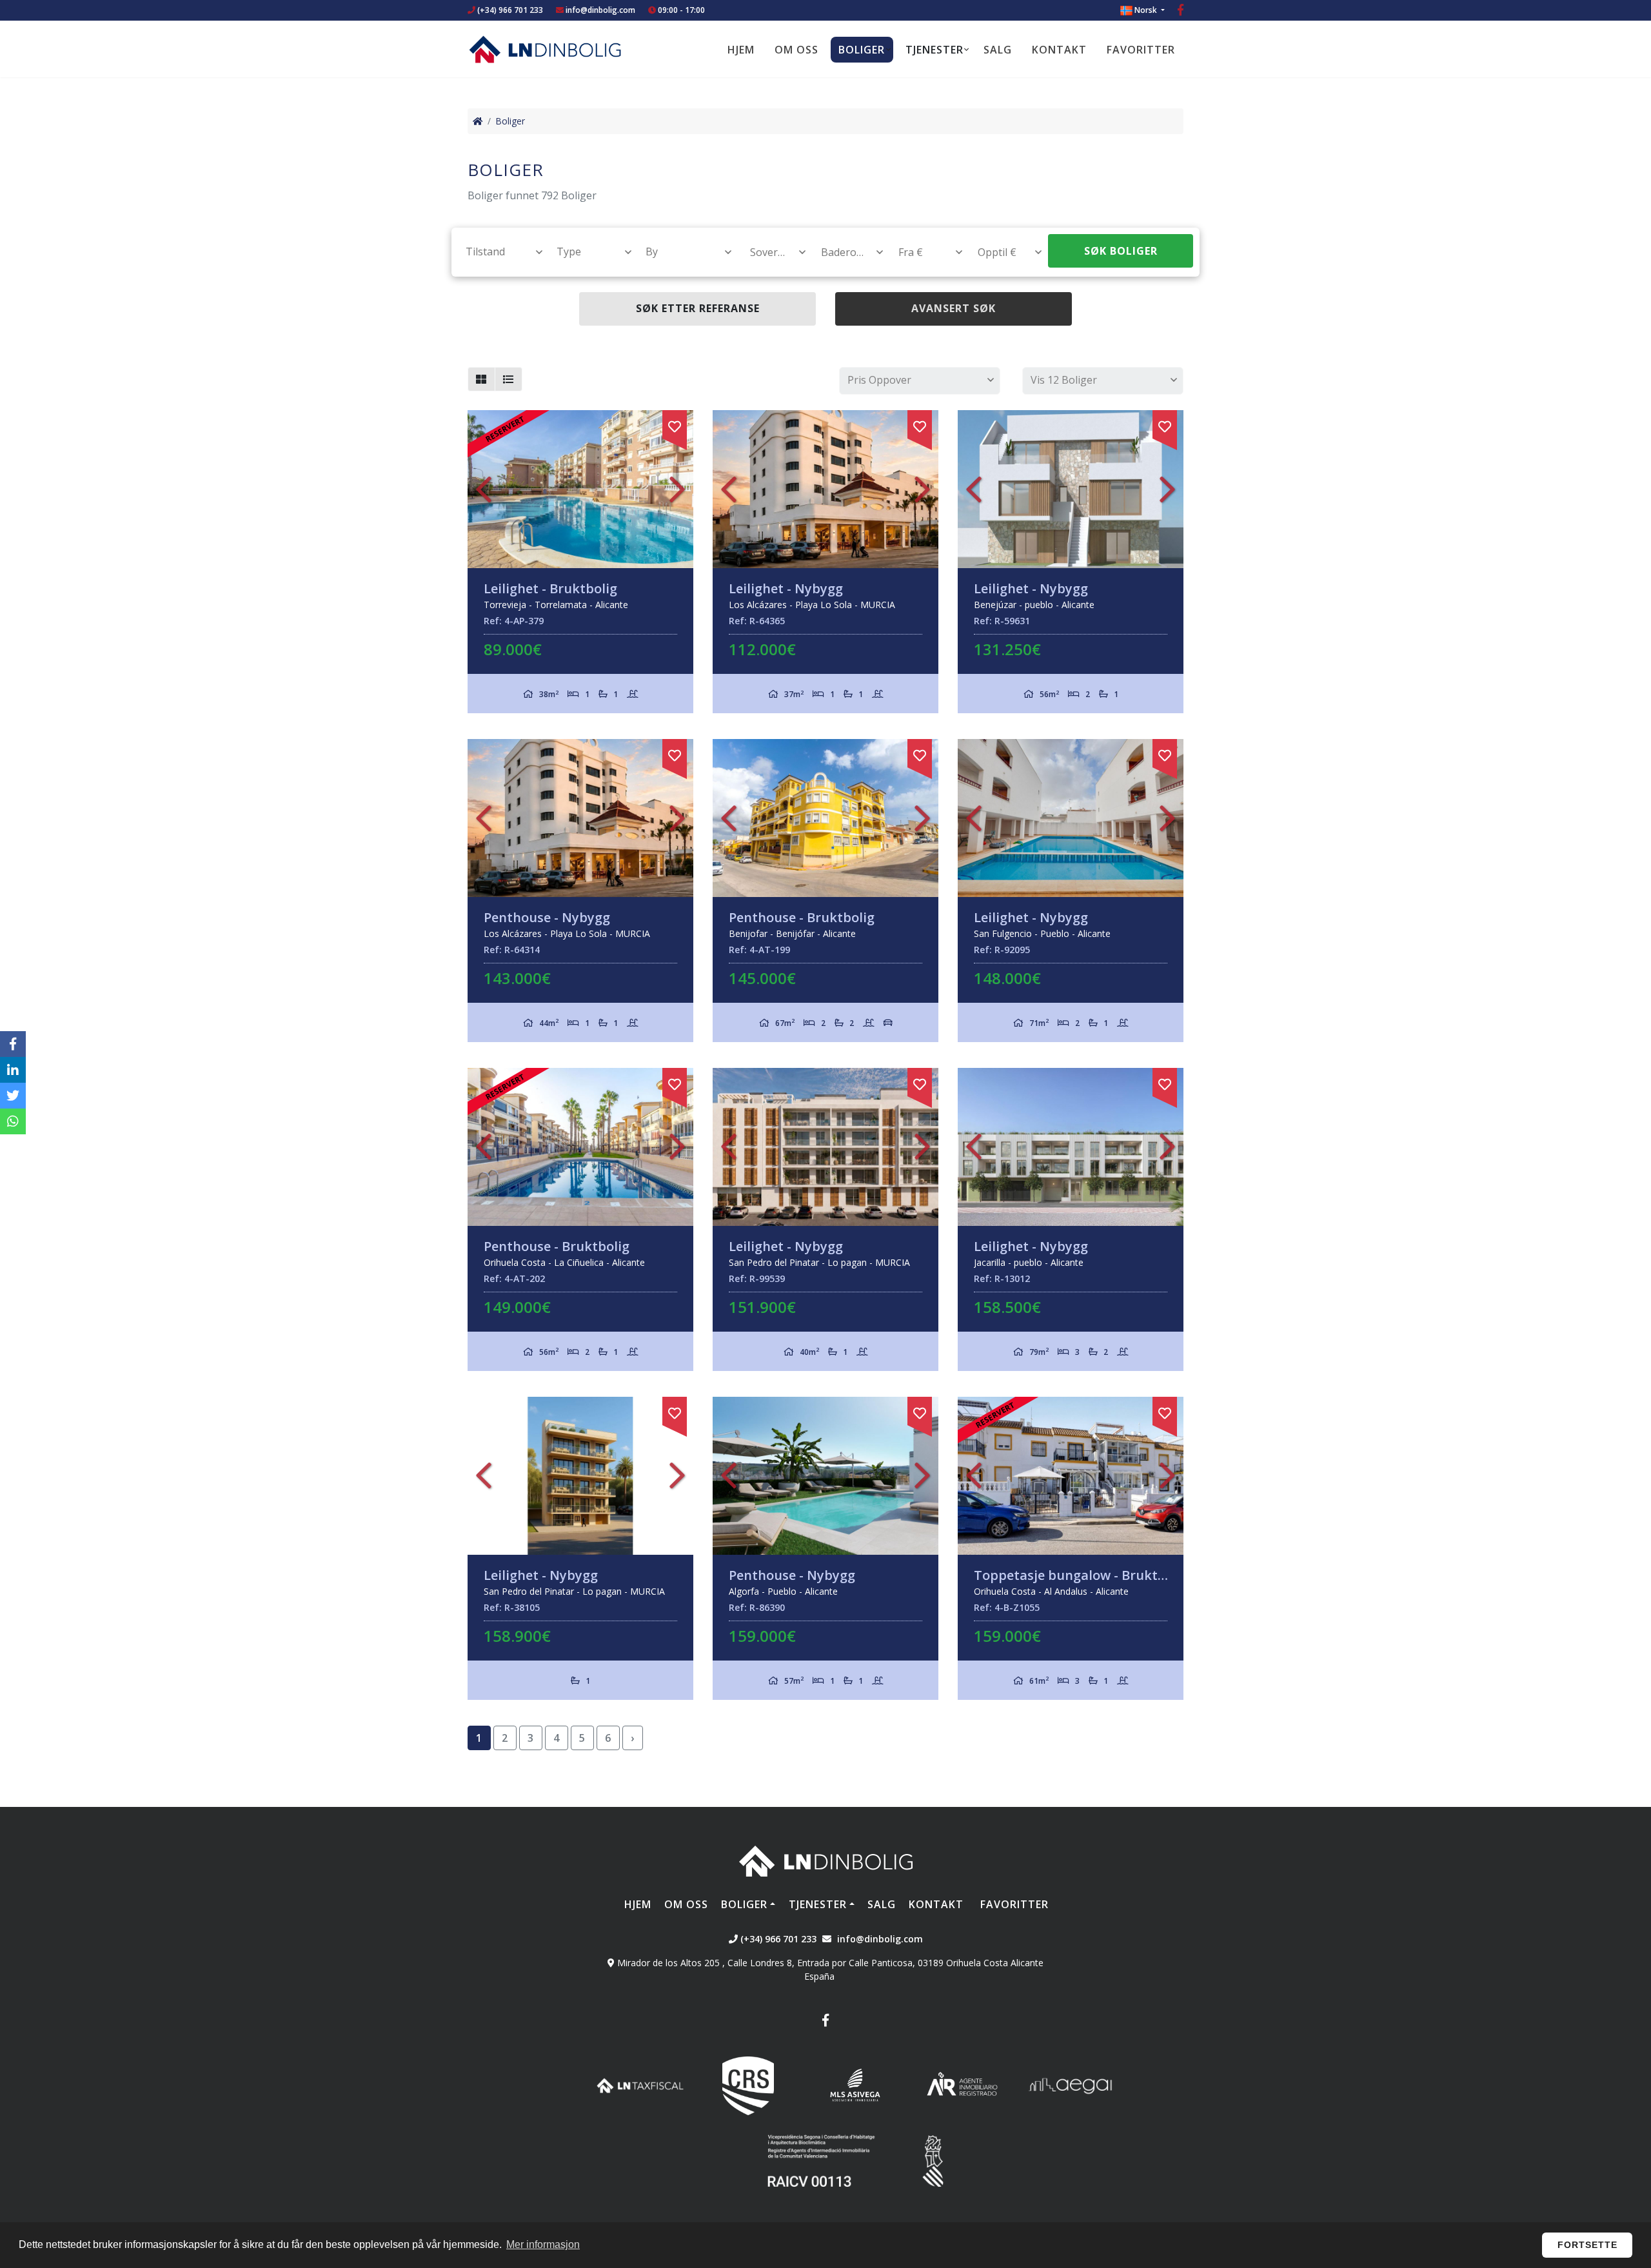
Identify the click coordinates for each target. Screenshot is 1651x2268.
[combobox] (497, 251)
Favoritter (1141, 50)
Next (677, 489)
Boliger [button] (862, 50)
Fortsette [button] (1587, 2245)
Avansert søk (954, 308)
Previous (484, 489)
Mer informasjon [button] (543, 2244)
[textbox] (498, 251)
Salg (998, 50)
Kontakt (1059, 50)
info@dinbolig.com (600, 10)
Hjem (741, 50)
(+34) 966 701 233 (509, 10)
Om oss (796, 50)
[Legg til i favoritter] (675, 424)
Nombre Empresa (545, 49)
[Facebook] (1181, 11)
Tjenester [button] (934, 50)
